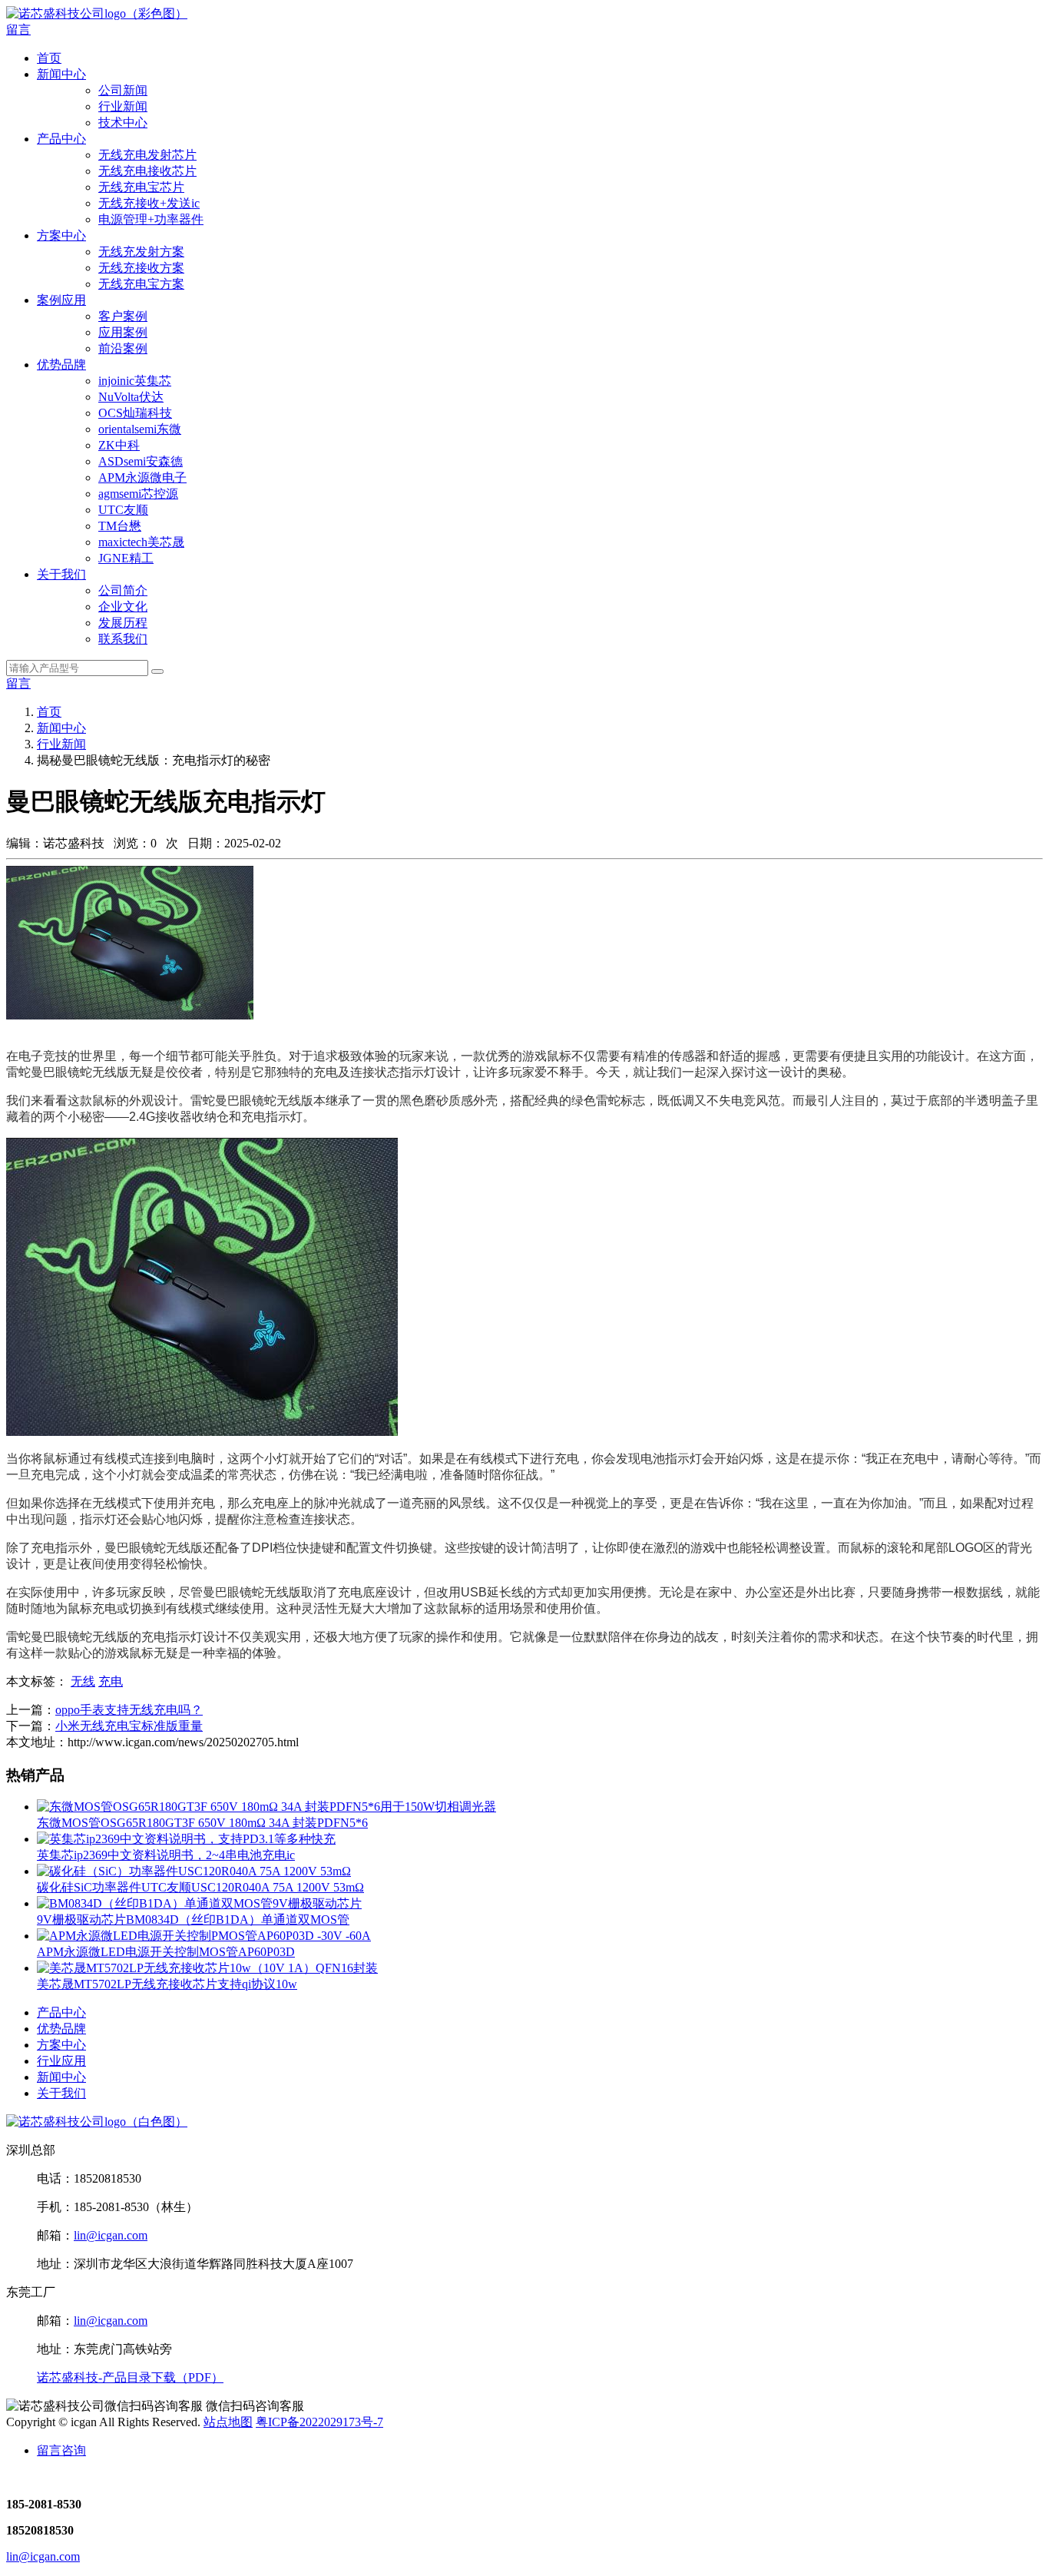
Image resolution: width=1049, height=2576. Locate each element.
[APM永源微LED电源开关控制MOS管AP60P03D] (204, 1936)
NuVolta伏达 (131, 397)
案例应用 (61, 300)
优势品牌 (61, 365)
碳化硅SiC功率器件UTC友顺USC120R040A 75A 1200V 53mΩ (200, 1887)
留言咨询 (61, 2450)
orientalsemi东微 (140, 429)
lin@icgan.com (111, 2235)
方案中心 (61, 235)
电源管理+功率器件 (151, 219)
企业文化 (123, 607)
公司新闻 (123, 90)
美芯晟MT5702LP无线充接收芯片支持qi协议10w (167, 1984)
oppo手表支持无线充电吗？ (129, 1710)
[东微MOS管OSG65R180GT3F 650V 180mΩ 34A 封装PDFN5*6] (266, 1807)
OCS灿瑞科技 (135, 413)
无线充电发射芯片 (147, 155)
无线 (83, 1681)
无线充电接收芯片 (147, 171)
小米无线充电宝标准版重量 (129, 1726)
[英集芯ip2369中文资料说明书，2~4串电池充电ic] (186, 1839)
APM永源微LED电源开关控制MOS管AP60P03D (166, 1952)
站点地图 (228, 2422)
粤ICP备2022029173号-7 (319, 2422)
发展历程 (123, 623)
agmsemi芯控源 (138, 494)
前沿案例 (123, 348)
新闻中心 (61, 74)
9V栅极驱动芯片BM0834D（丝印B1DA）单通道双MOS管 (193, 1920)
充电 (111, 1681)
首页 (49, 58)
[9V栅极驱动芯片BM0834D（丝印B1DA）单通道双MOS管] (199, 1903)
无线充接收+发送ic (149, 203)
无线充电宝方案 (141, 284)
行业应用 (61, 2061)
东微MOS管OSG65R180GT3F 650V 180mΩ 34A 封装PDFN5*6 (202, 1823)
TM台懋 (120, 526)
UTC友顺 (123, 510)
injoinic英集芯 (135, 381)
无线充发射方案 (141, 252)
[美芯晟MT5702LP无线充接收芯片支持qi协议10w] (207, 1968)
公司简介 (123, 590)
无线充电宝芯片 (141, 187)
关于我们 (61, 574)
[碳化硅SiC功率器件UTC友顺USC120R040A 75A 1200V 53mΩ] (194, 1871)
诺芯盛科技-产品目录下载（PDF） (130, 2377)
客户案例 (123, 316)
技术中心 (123, 123)
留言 (18, 30)
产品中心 (61, 139)
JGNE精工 (126, 558)
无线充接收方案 (141, 268)
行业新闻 (123, 106)
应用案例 (123, 332)
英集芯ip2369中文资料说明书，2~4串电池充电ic (166, 1855)
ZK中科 (119, 445)
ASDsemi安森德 (141, 461)
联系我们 (123, 639)
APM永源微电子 (142, 477)
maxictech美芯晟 (141, 542)
